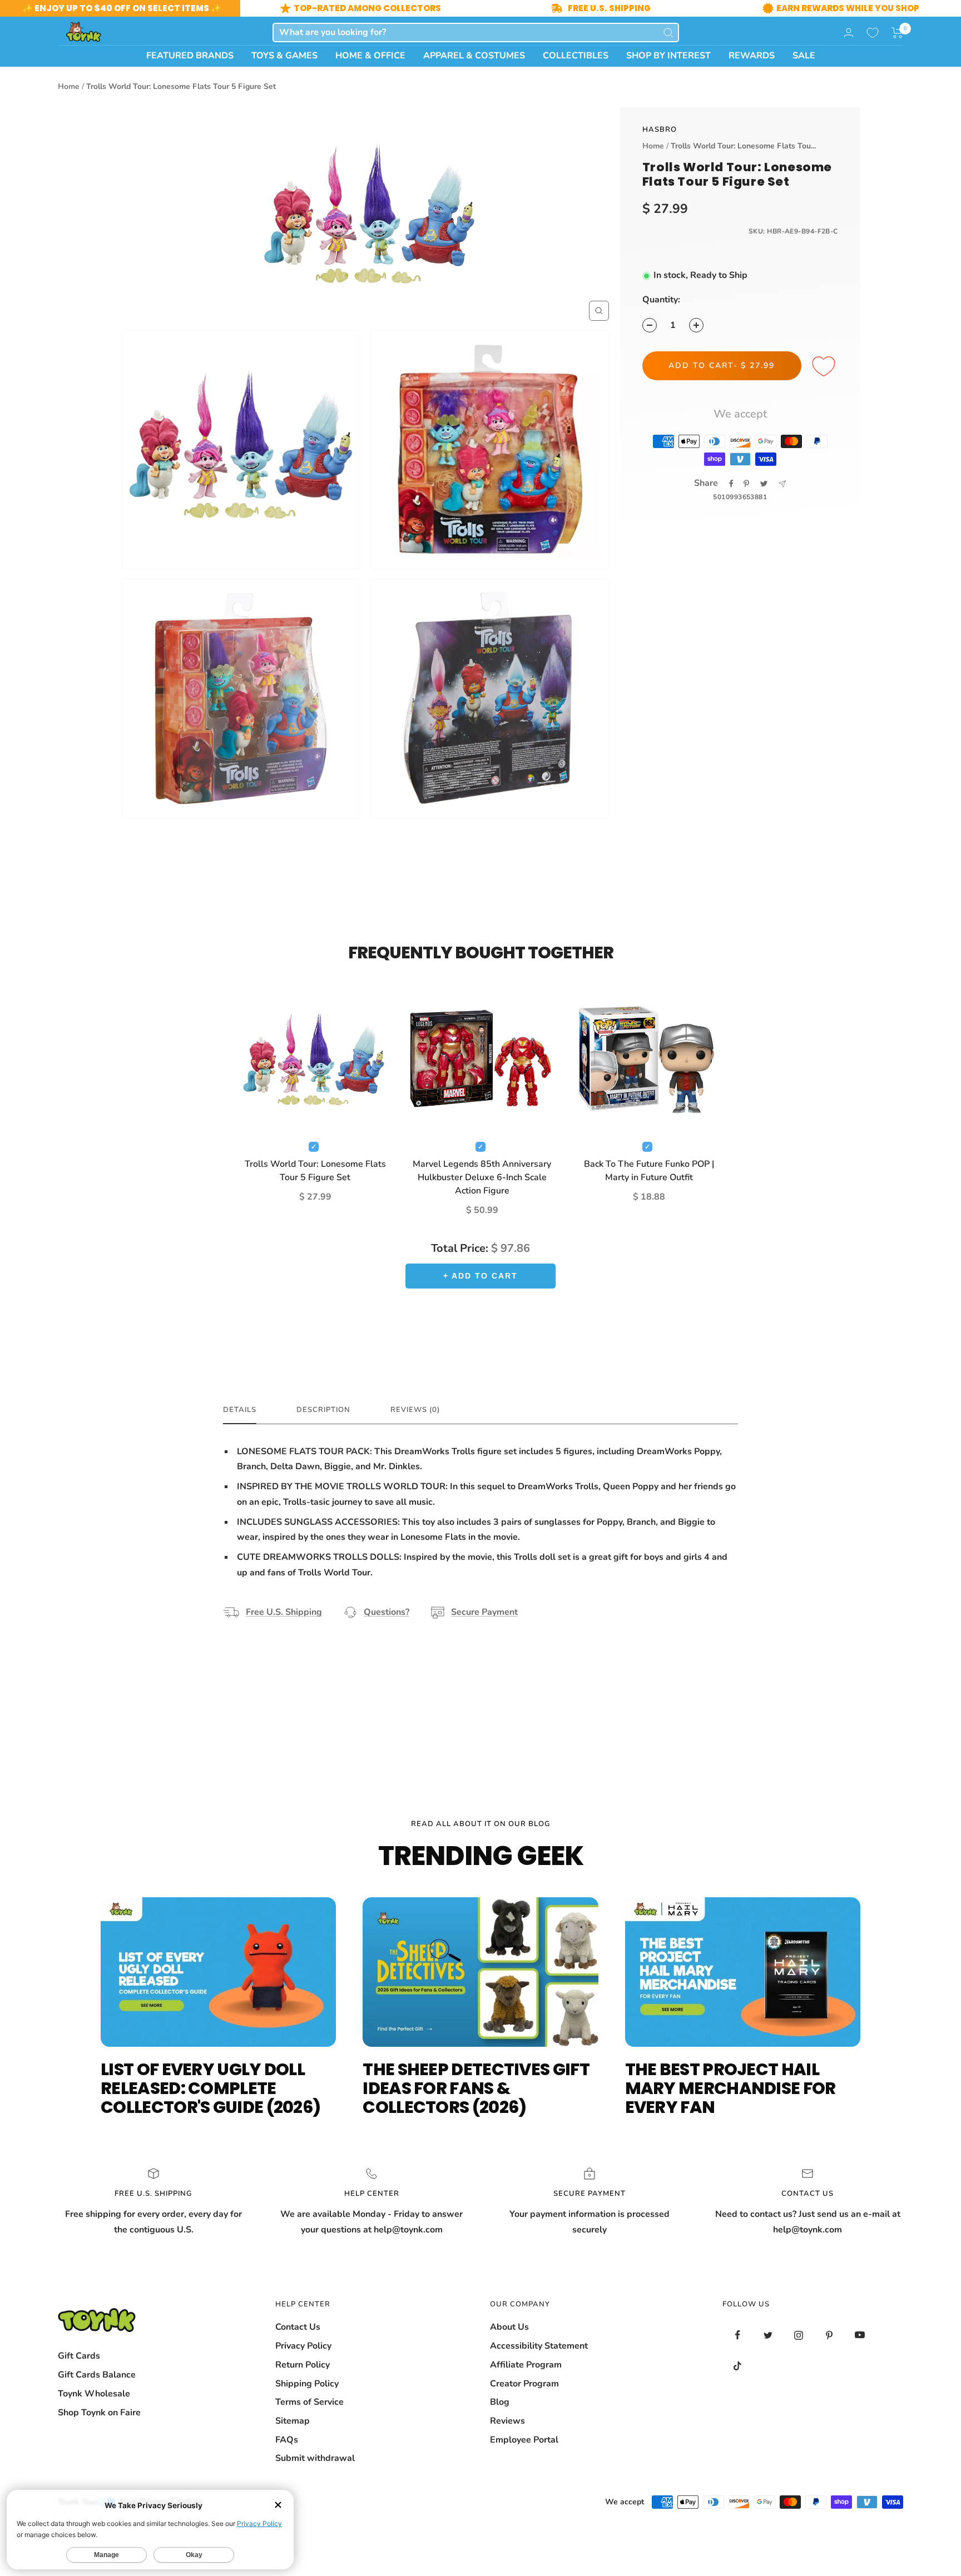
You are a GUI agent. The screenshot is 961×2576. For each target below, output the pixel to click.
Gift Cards (79, 2356)
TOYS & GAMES (284, 56)
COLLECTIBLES (576, 56)
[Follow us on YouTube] (860, 2335)
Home (69, 86)
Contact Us (298, 2327)
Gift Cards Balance (97, 2375)
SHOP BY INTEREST (668, 56)
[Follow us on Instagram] (799, 2335)
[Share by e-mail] (782, 484)
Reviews (507, 2421)
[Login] (849, 33)
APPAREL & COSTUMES (474, 56)
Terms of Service (309, 2402)
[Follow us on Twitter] (768, 2335)
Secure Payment (484, 1612)
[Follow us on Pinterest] (829, 2335)
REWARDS (752, 56)
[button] (897, 33)
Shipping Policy (307, 2384)
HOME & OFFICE (370, 56)
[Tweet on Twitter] (764, 484)
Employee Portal (524, 2440)
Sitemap (293, 2421)
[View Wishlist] (873, 33)
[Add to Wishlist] (825, 367)
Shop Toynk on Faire (99, 2413)
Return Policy (303, 2365)
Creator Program (524, 2384)
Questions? (387, 1612)
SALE (804, 56)
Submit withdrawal (315, 2458)
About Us (509, 2327)
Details (240, 1410)
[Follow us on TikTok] (738, 2366)
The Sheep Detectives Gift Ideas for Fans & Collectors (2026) (476, 2088)
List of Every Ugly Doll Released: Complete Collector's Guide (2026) (210, 2088)
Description (323, 1410)
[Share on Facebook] (731, 484)
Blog (500, 2402)
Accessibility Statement (539, 2346)
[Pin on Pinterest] (746, 484)
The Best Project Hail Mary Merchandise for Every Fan (730, 2088)
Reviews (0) (415, 1410)
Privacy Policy (303, 2346)
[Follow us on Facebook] (738, 2335)
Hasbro (660, 130)
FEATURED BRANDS (190, 56)
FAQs (287, 2440)
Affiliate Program (526, 2365)
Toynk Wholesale (94, 2394)
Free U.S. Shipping (284, 1612)
